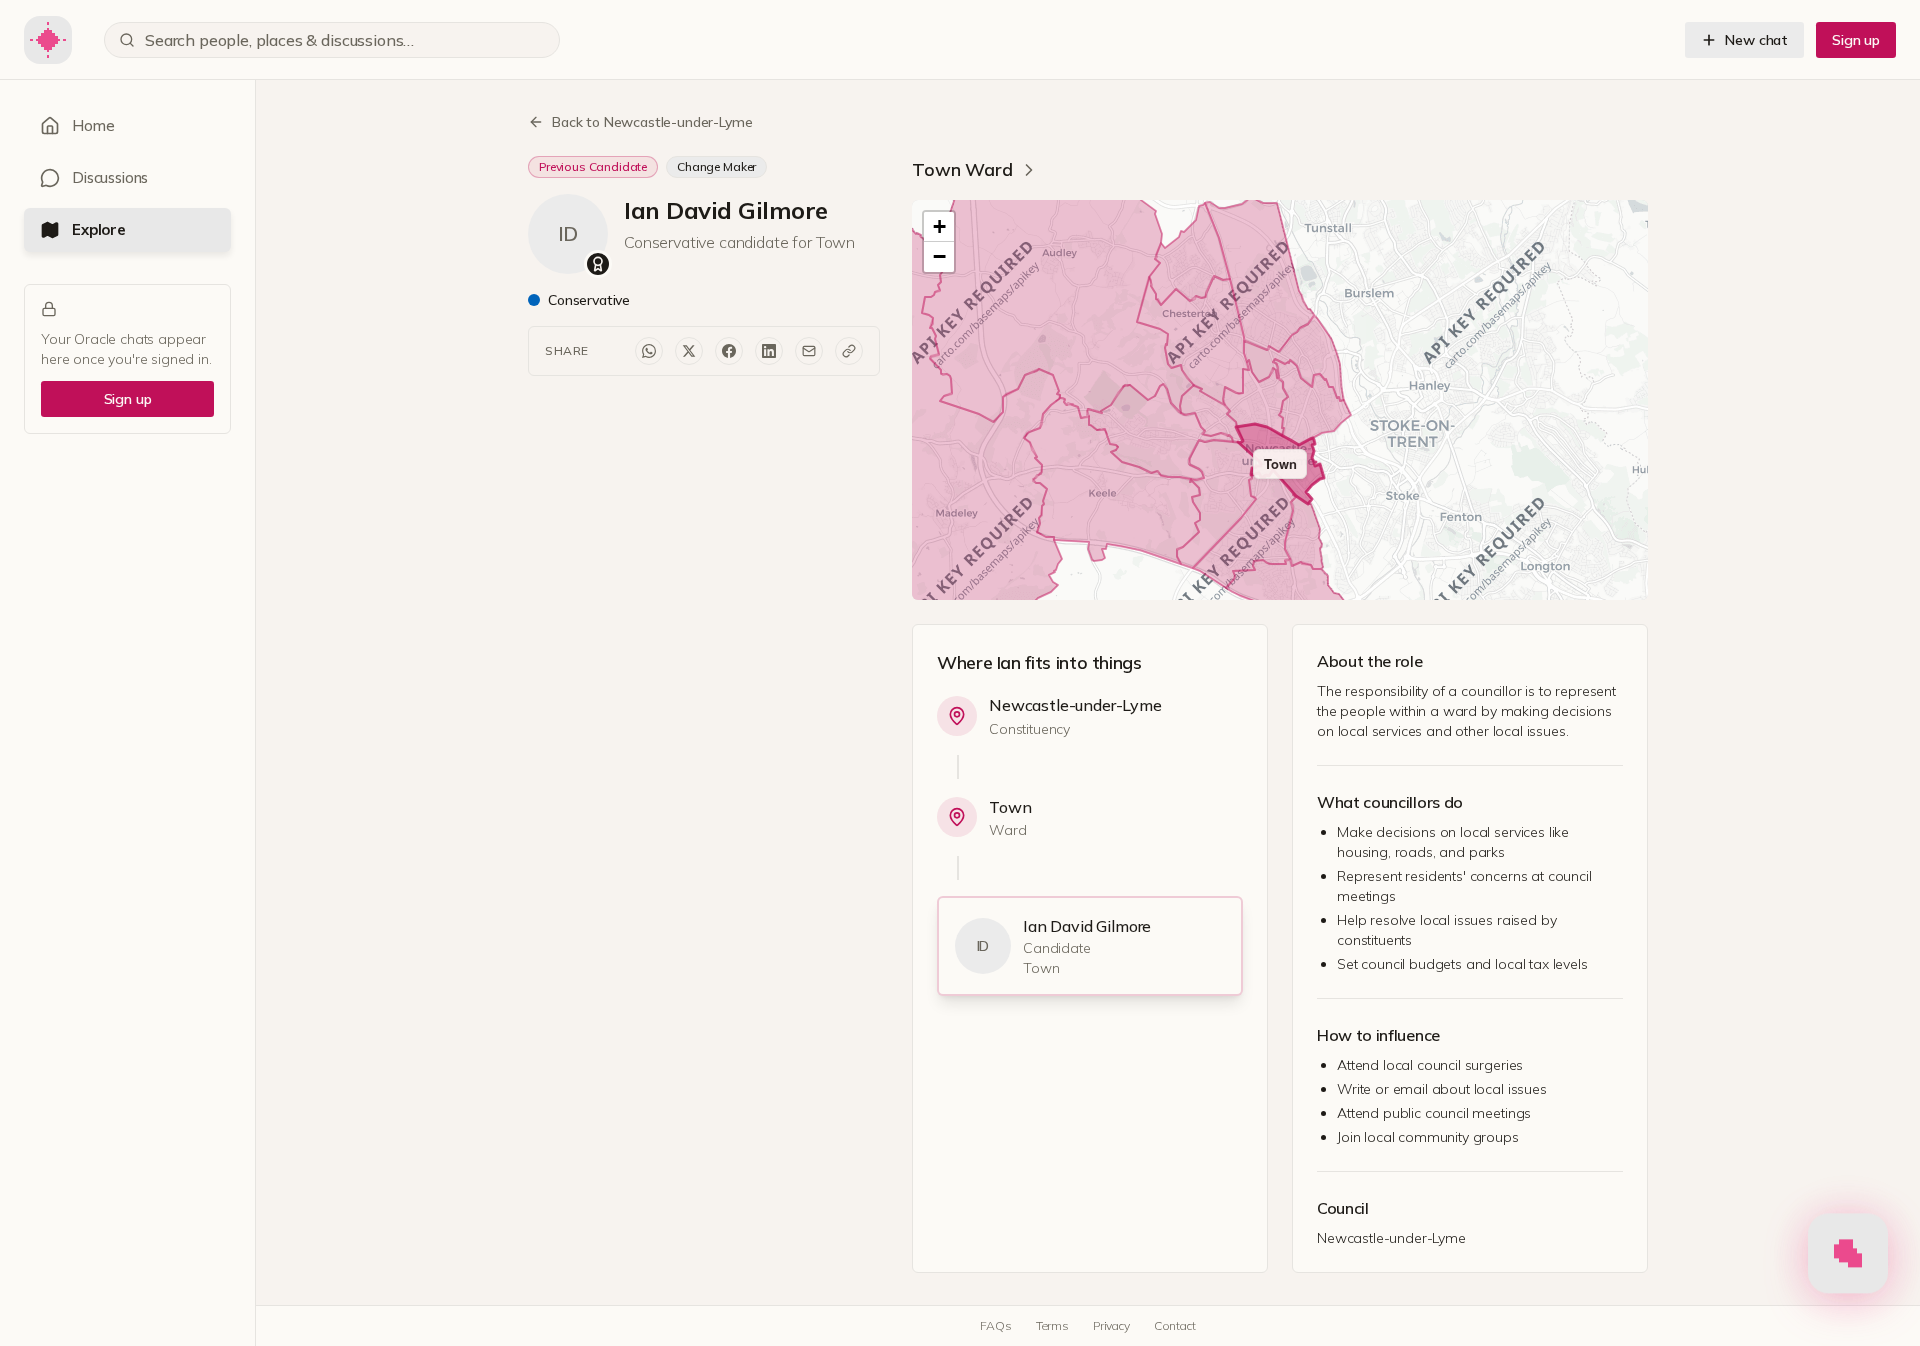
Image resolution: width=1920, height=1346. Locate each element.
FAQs (995, 1325)
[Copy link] (849, 351)
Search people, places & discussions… (279, 40)
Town (1010, 807)
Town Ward (962, 169)
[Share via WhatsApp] (649, 351)
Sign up (1856, 40)
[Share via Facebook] (729, 351)
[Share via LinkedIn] (769, 351)
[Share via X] (689, 351)
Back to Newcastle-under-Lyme (652, 122)
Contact (1175, 1325)
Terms (1052, 1325)
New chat (1756, 40)
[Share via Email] (809, 351)
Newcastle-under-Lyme (1075, 705)
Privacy (1111, 1325)
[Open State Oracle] (1848, 1258)
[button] (939, 227)
